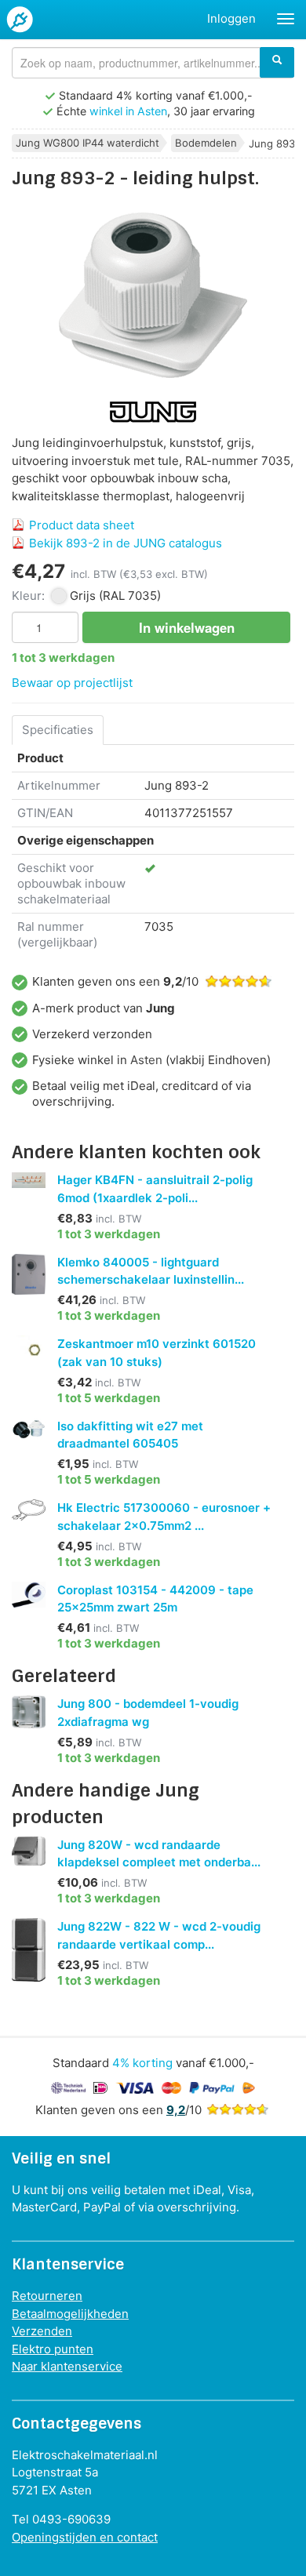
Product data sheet (82, 525)
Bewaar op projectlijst (72, 683)
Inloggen (231, 18)
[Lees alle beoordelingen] (238, 2110)
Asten (146, 1060)
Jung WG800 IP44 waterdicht (87, 143)
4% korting (142, 2063)
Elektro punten (53, 2349)
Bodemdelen (206, 143)
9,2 (176, 2110)
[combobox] (153, 63)
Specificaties (58, 730)
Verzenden (42, 2331)
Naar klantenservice (67, 2366)
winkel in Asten (128, 111)
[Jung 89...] (153, 295)
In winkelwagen (187, 627)
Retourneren (47, 2296)
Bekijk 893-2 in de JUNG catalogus (126, 543)
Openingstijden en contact (85, 2537)
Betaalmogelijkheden (70, 2314)
